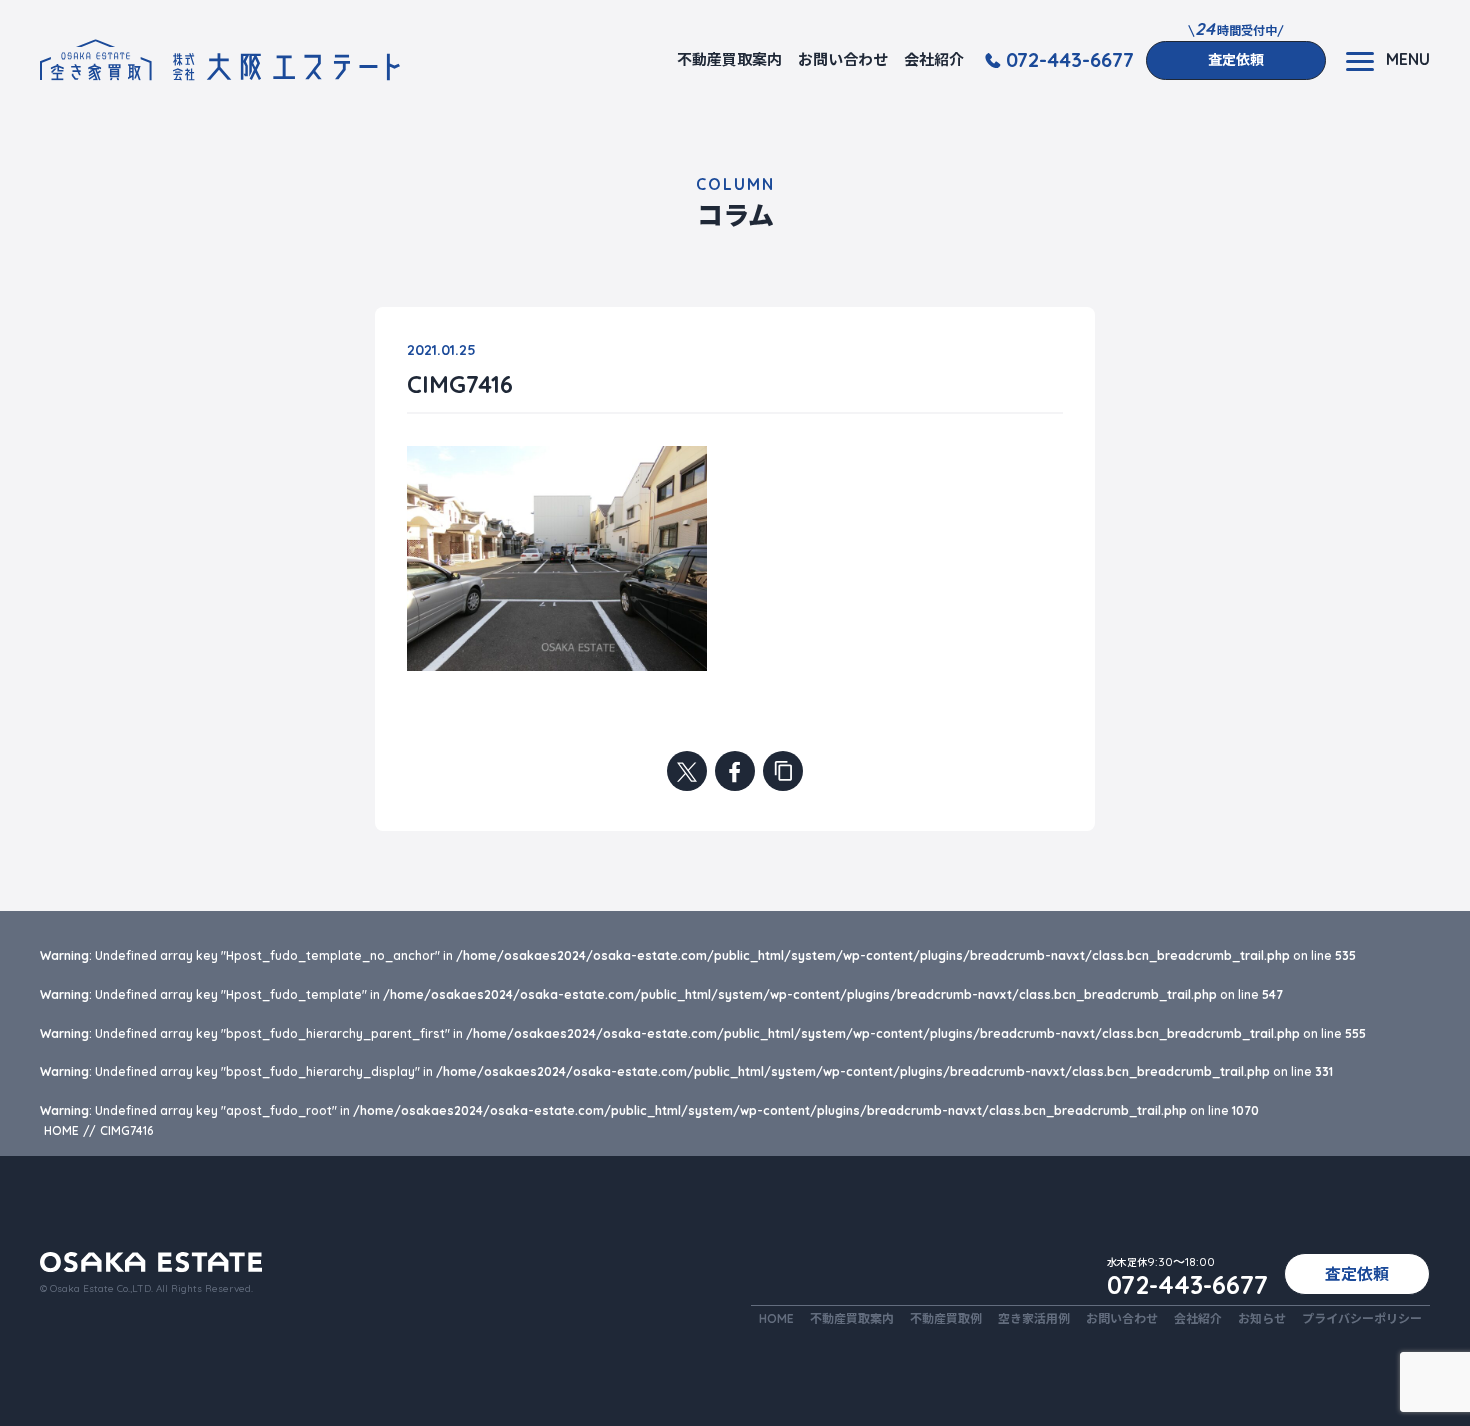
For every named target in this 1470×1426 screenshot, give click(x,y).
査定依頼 (1236, 60)
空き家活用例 (1034, 1318)
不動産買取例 (946, 1318)
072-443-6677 (1070, 60)
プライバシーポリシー (1362, 1318)
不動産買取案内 (729, 59)
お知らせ (1262, 1318)
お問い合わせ (843, 59)
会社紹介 (934, 59)
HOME (776, 1318)
